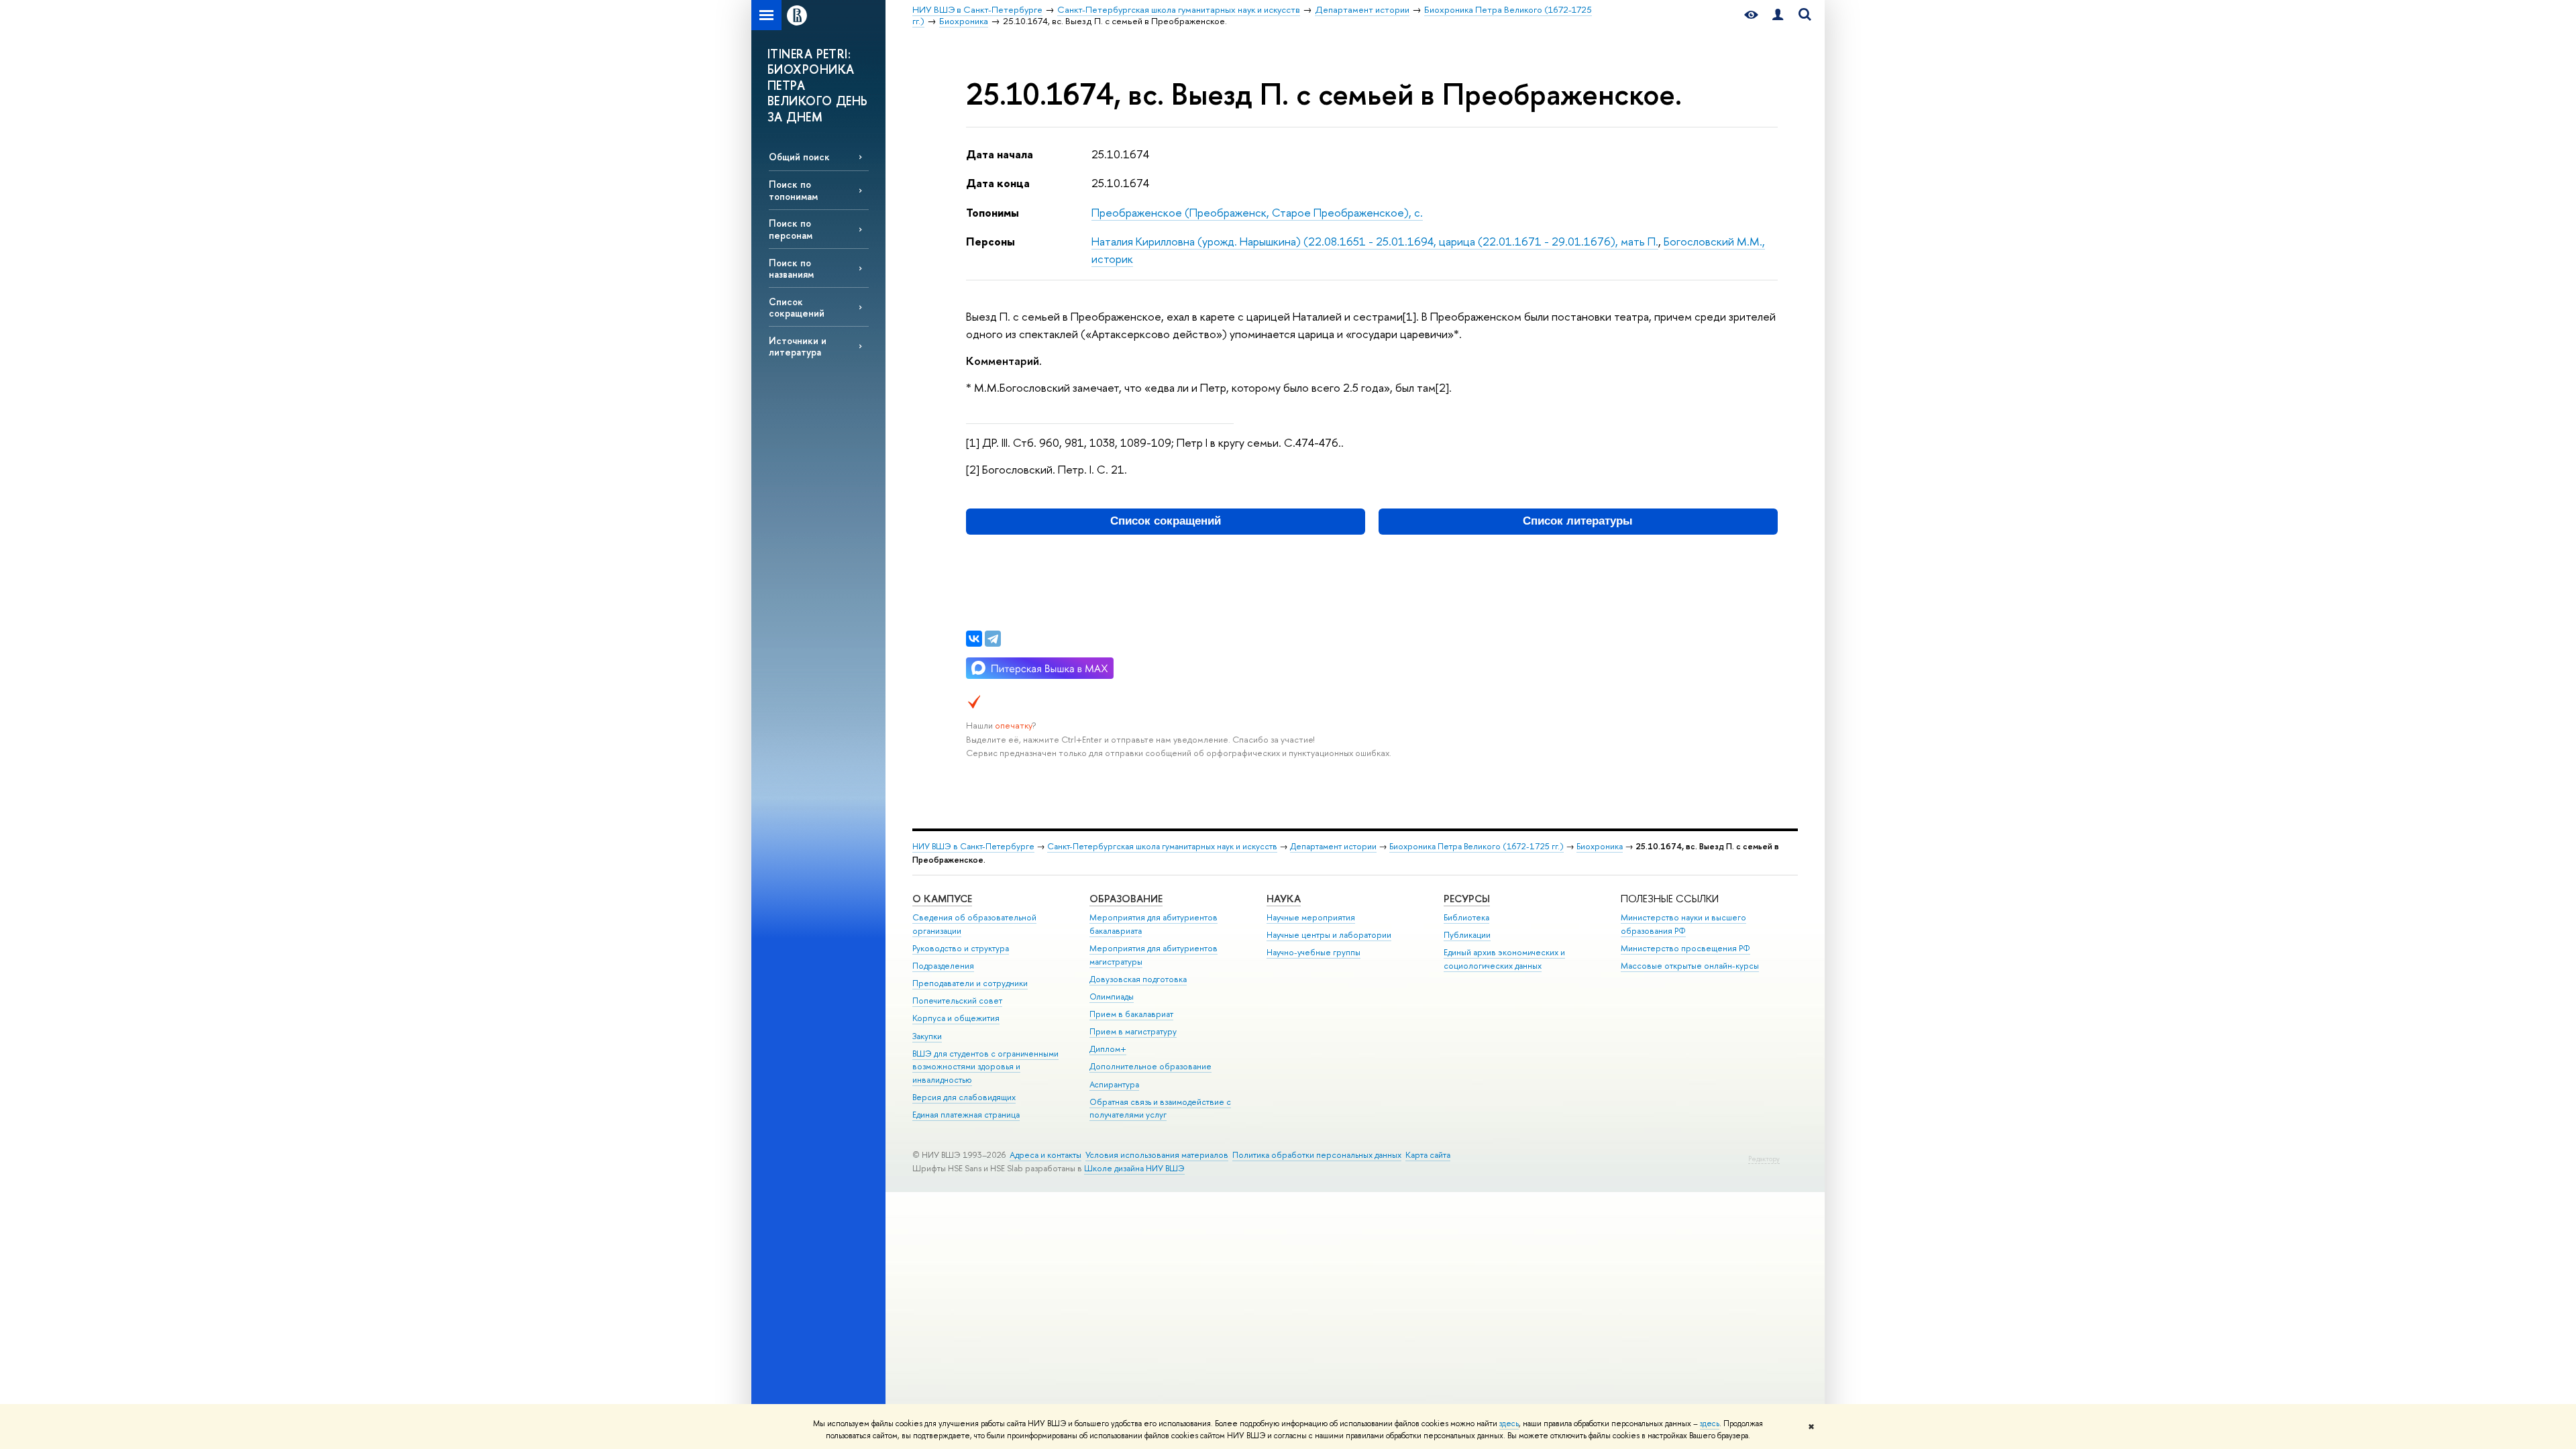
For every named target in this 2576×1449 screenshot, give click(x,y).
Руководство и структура (961, 948)
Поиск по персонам (791, 229)
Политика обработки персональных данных (1317, 1155)
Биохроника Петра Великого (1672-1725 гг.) (1477, 846)
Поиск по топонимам (793, 190)
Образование (1126, 899)
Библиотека (1466, 917)
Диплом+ (1108, 1049)
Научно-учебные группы (1313, 952)
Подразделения (943, 966)
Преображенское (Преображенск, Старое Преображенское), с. (1257, 212)
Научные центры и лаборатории (1329, 935)
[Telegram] (993, 639)
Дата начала (1000, 154)
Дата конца (998, 183)
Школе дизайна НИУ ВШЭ (1134, 1168)
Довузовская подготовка (1138, 979)
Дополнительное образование (1150, 1066)
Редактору (1764, 1159)
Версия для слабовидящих (964, 1097)
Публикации (1467, 935)
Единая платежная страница (966, 1115)
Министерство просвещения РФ (1685, 948)
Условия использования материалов (1157, 1155)
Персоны (990, 241)
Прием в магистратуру (1133, 1031)
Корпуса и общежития (956, 1018)
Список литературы (1578, 521)
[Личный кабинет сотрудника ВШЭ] (1778, 15)
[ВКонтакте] (974, 639)
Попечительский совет (957, 1001)
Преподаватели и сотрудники (970, 983)
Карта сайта (1428, 1155)
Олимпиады (1112, 997)
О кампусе (942, 899)
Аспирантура (1114, 1084)
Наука (1284, 899)
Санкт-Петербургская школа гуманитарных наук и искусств (1162, 846)
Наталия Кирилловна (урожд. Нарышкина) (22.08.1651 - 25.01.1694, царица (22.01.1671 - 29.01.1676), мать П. (1375, 241)
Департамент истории (1333, 846)
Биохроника (1600, 846)
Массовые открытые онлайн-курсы (1690, 966)
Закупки (927, 1036)
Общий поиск (799, 157)
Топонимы (992, 212)
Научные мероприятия (1311, 917)
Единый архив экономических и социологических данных (1504, 959)
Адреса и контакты (1045, 1155)
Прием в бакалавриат (1131, 1014)
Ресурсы (1467, 899)
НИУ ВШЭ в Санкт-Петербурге (973, 846)
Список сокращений (797, 307)
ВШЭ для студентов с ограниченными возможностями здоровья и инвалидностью (985, 1067)
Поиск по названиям (791, 268)
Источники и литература (798, 346)
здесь (1509, 1424)
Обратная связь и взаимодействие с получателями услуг (1160, 1109)
